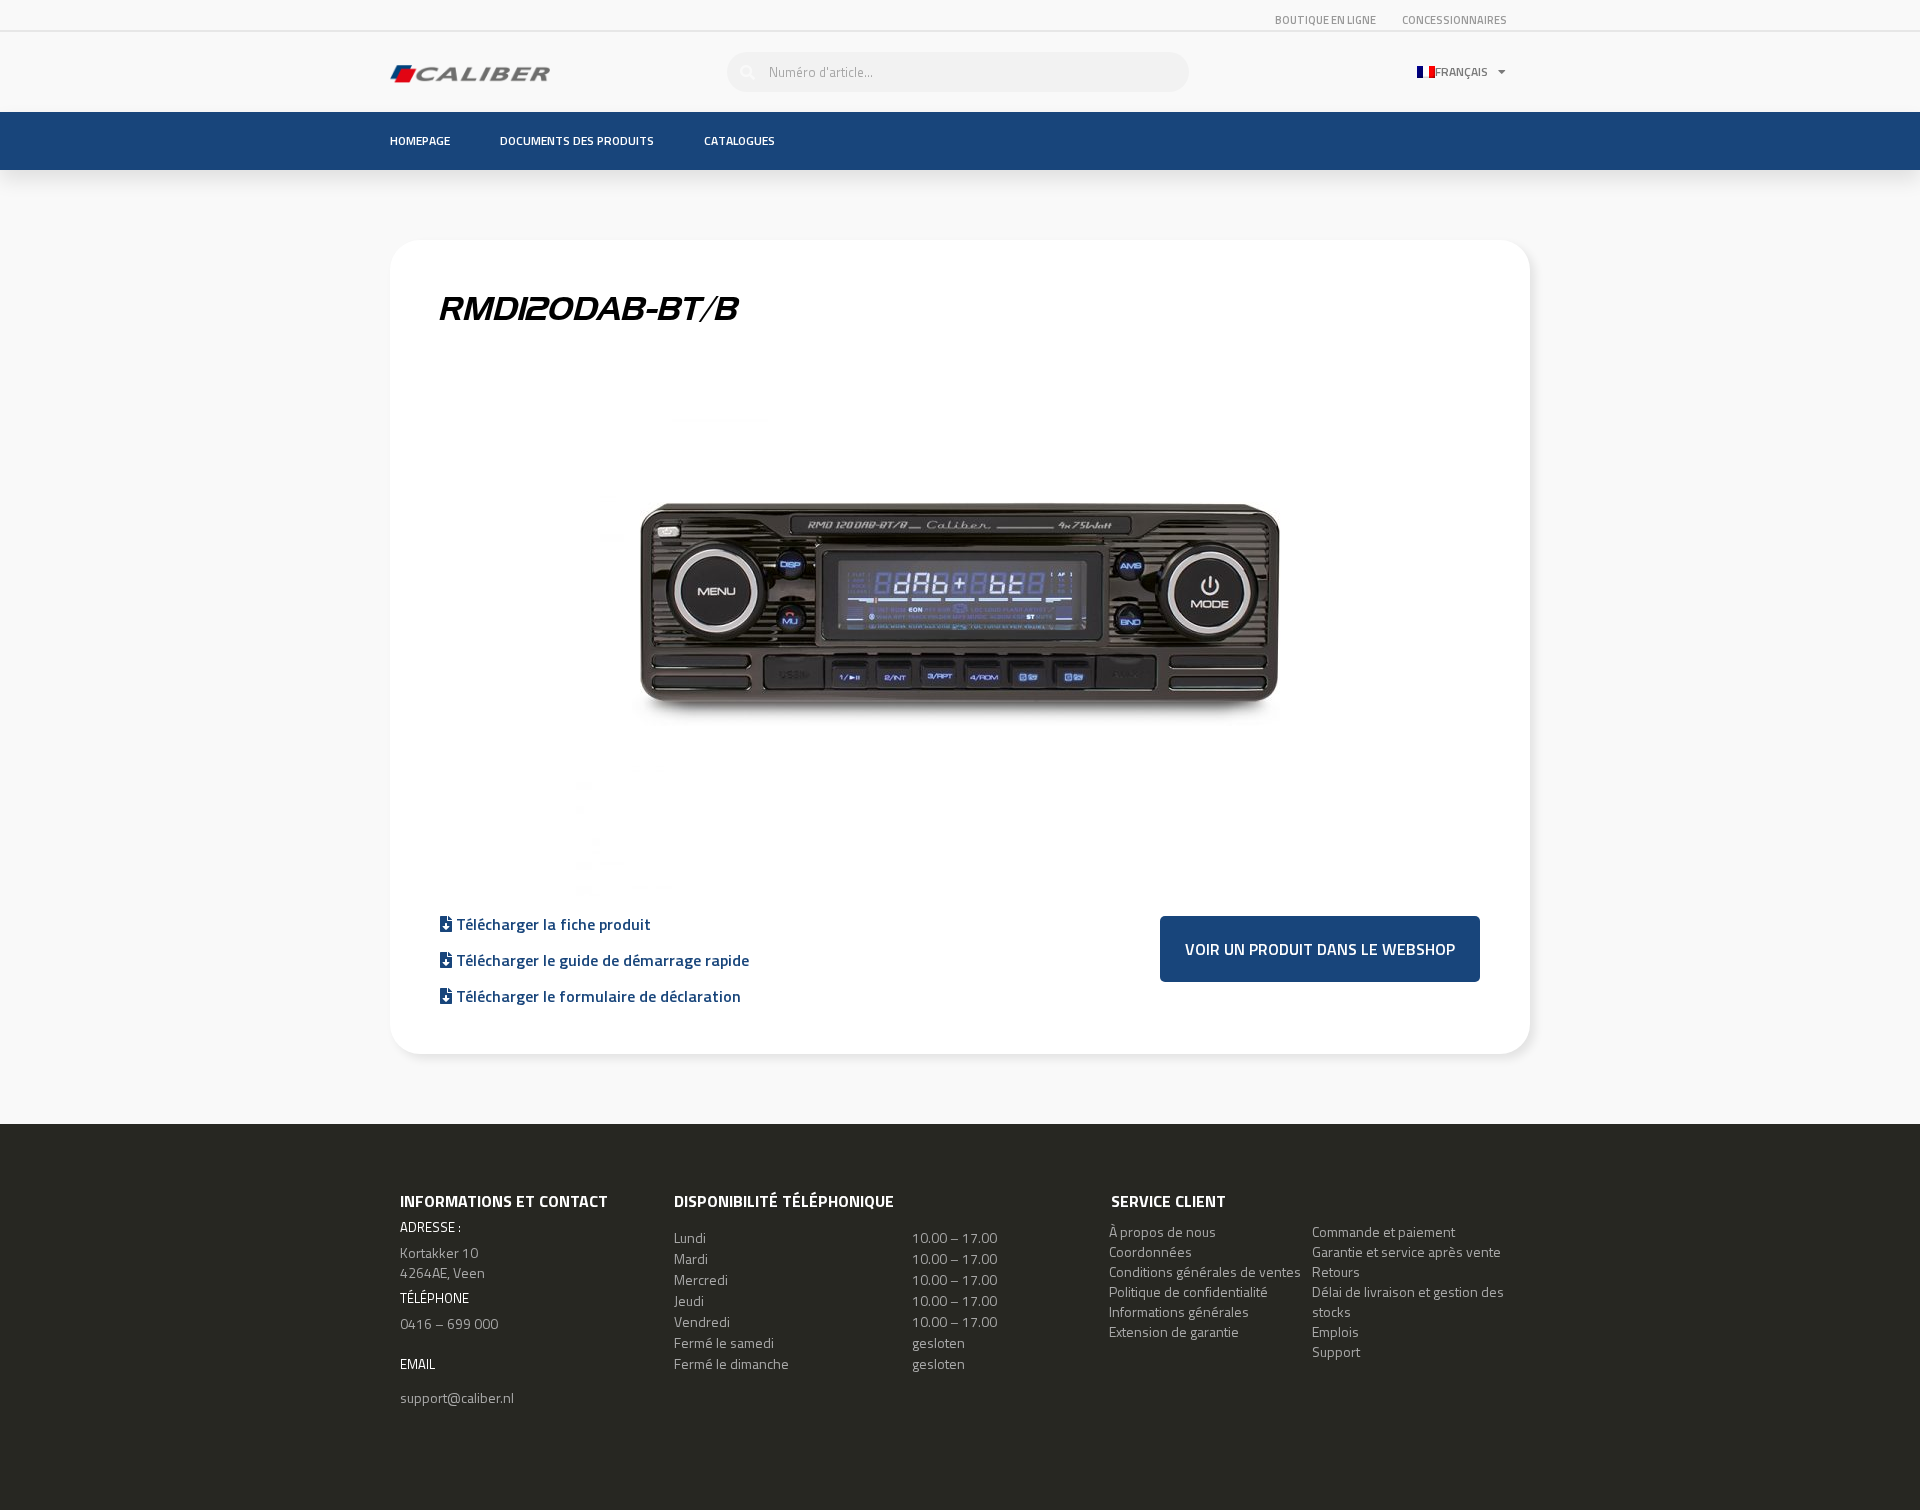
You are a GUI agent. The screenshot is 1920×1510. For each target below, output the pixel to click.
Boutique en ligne (1325, 20)
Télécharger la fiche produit (551, 924)
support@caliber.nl (457, 1397)
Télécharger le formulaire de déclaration (596, 996)
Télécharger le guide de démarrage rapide (600, 960)
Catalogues (739, 140)
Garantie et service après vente (1406, 1251)
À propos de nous (1162, 1231)
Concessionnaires (1454, 20)
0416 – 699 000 (449, 1323)
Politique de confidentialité (1188, 1291)
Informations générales (1179, 1311)
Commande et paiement (1383, 1231)
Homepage (420, 140)
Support (1336, 1351)
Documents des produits (577, 140)
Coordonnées (1150, 1251)
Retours (1336, 1271)
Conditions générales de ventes (1205, 1271)
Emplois (1335, 1331)
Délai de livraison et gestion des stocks (1408, 1301)
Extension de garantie (1174, 1331)
